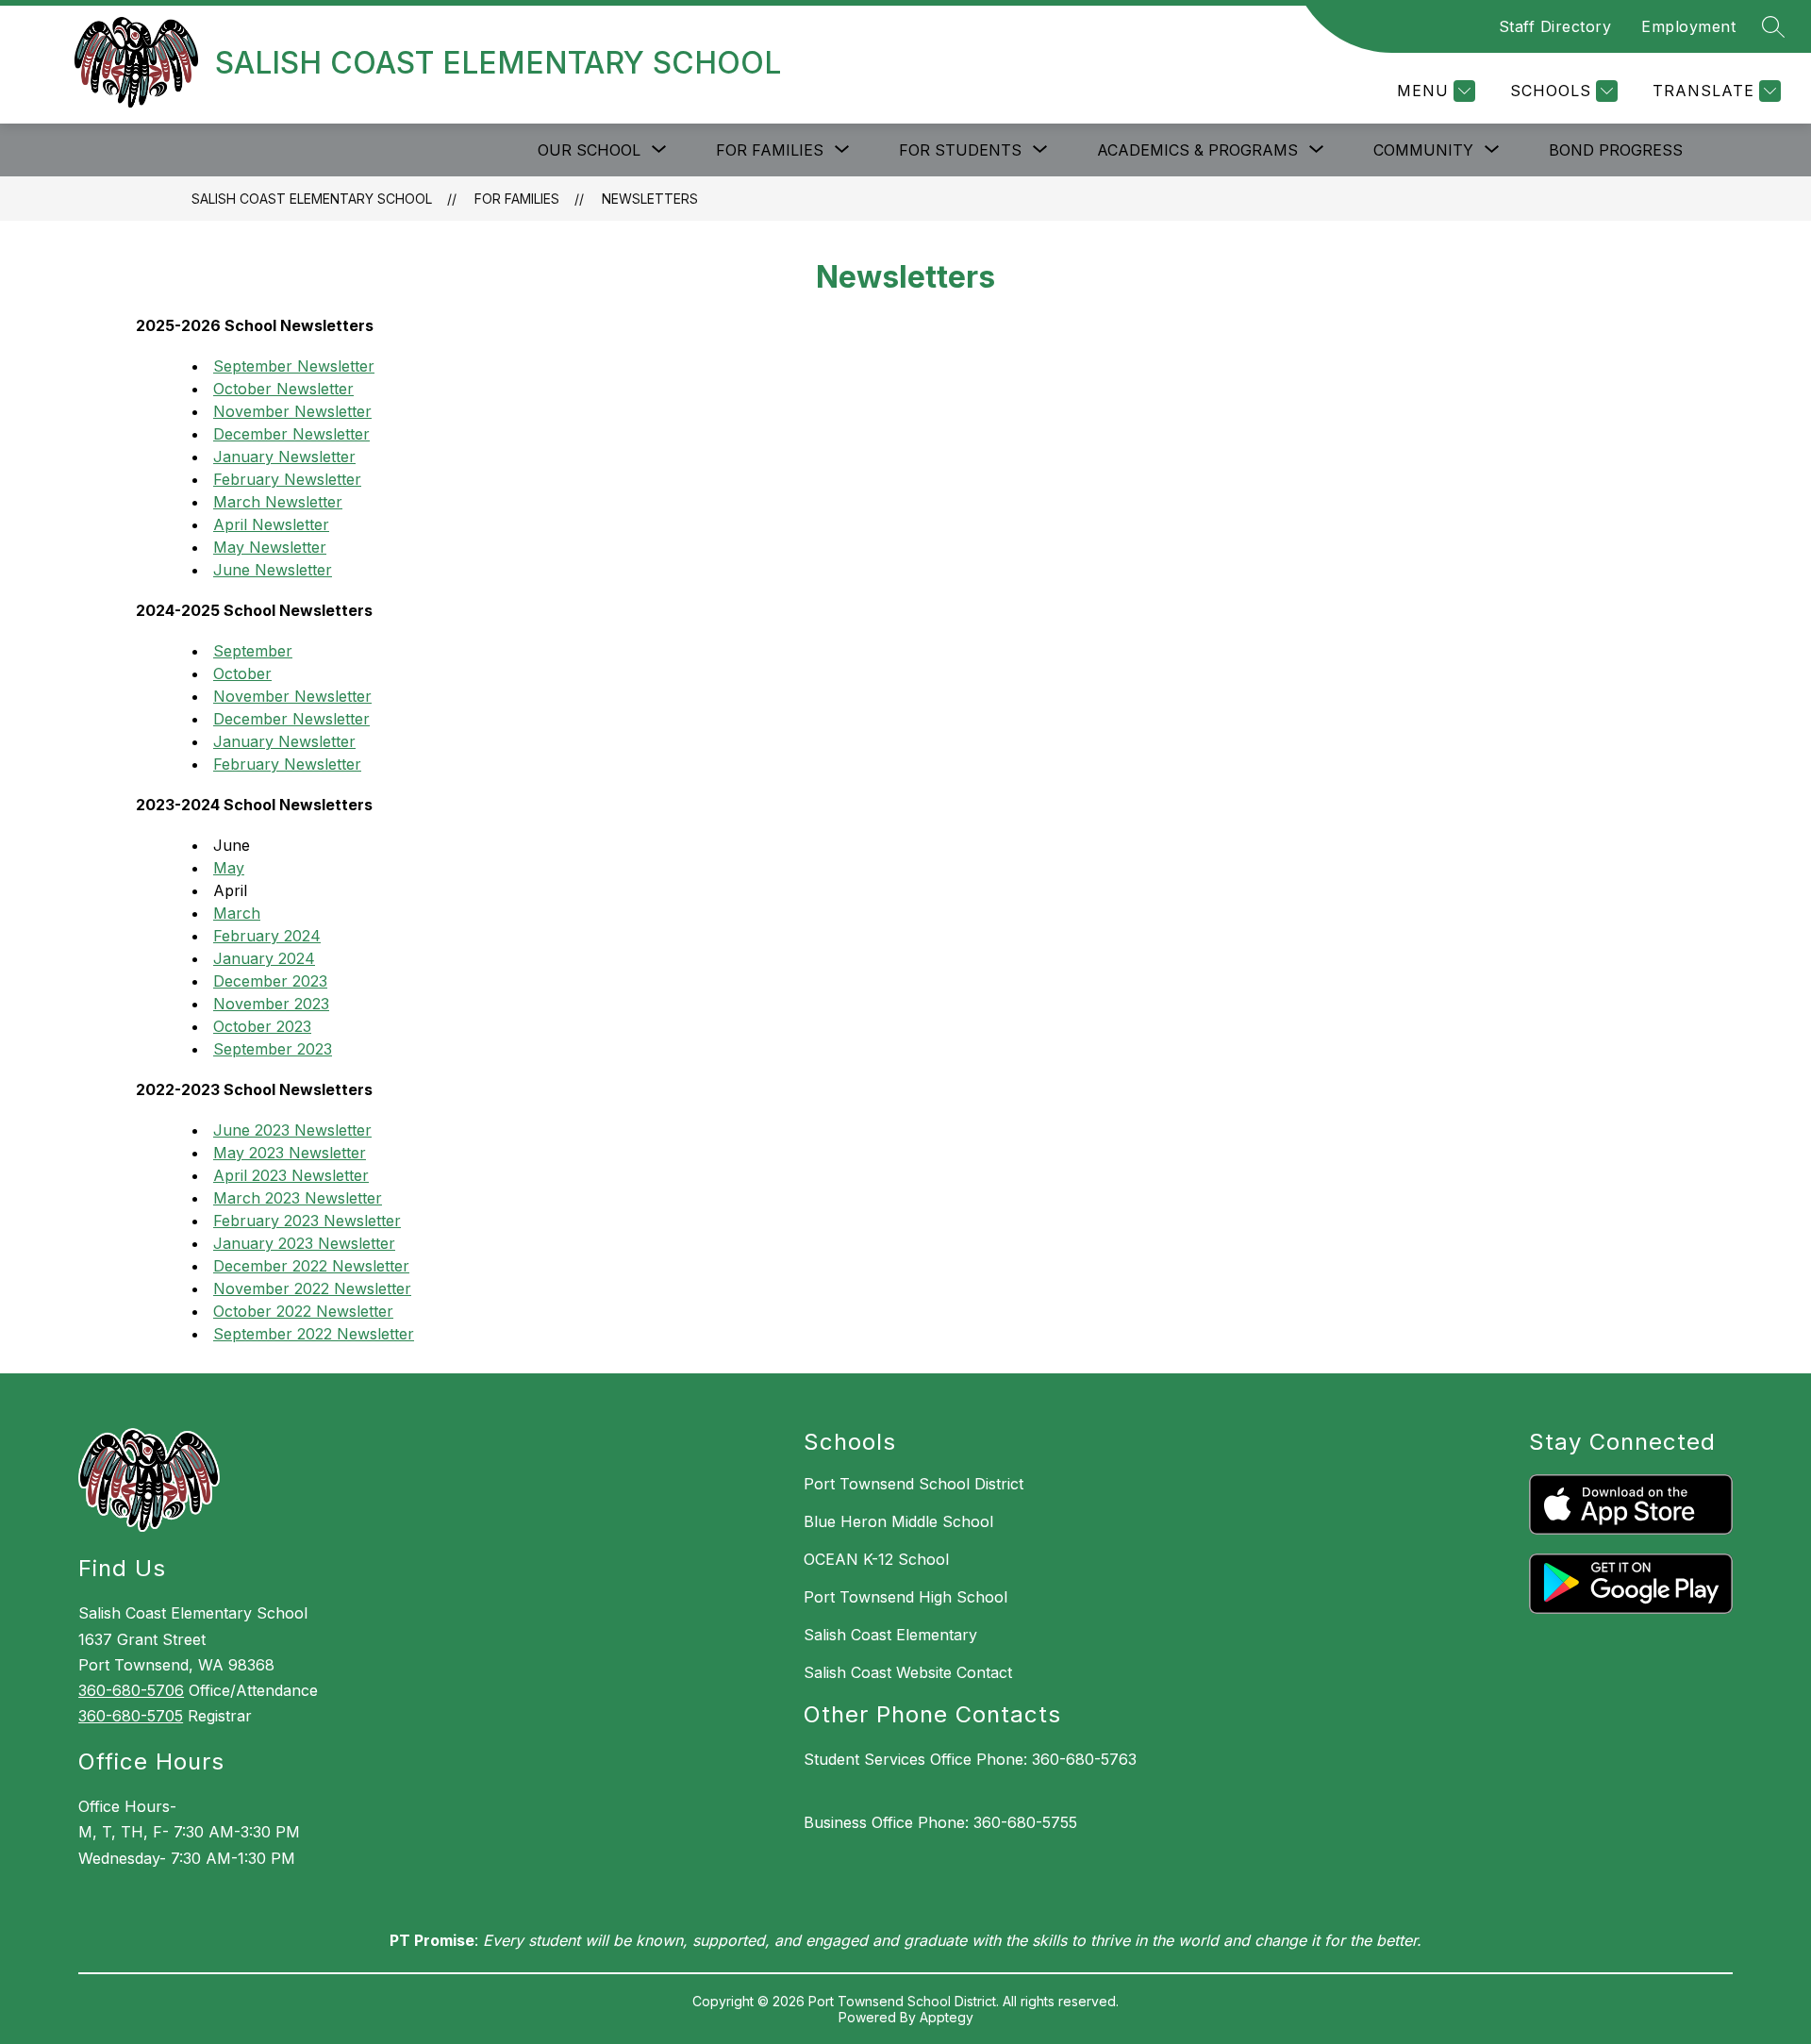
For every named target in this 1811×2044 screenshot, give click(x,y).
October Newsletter (283, 389)
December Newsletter (291, 434)
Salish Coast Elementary (890, 1635)
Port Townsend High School (905, 1597)
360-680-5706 (131, 1690)
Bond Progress (1616, 150)
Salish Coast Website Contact (908, 1672)
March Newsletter (278, 502)
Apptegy (947, 2017)
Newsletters (650, 199)
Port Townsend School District (914, 1484)
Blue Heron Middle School (898, 1521)
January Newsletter (284, 457)
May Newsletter (270, 547)
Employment (1688, 26)
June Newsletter (273, 570)
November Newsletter (292, 411)
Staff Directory (1555, 26)
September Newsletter (294, 366)
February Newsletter (287, 479)
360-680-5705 (131, 1716)
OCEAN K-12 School (876, 1559)
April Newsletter (271, 524)
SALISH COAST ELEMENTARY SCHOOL (312, 199)
